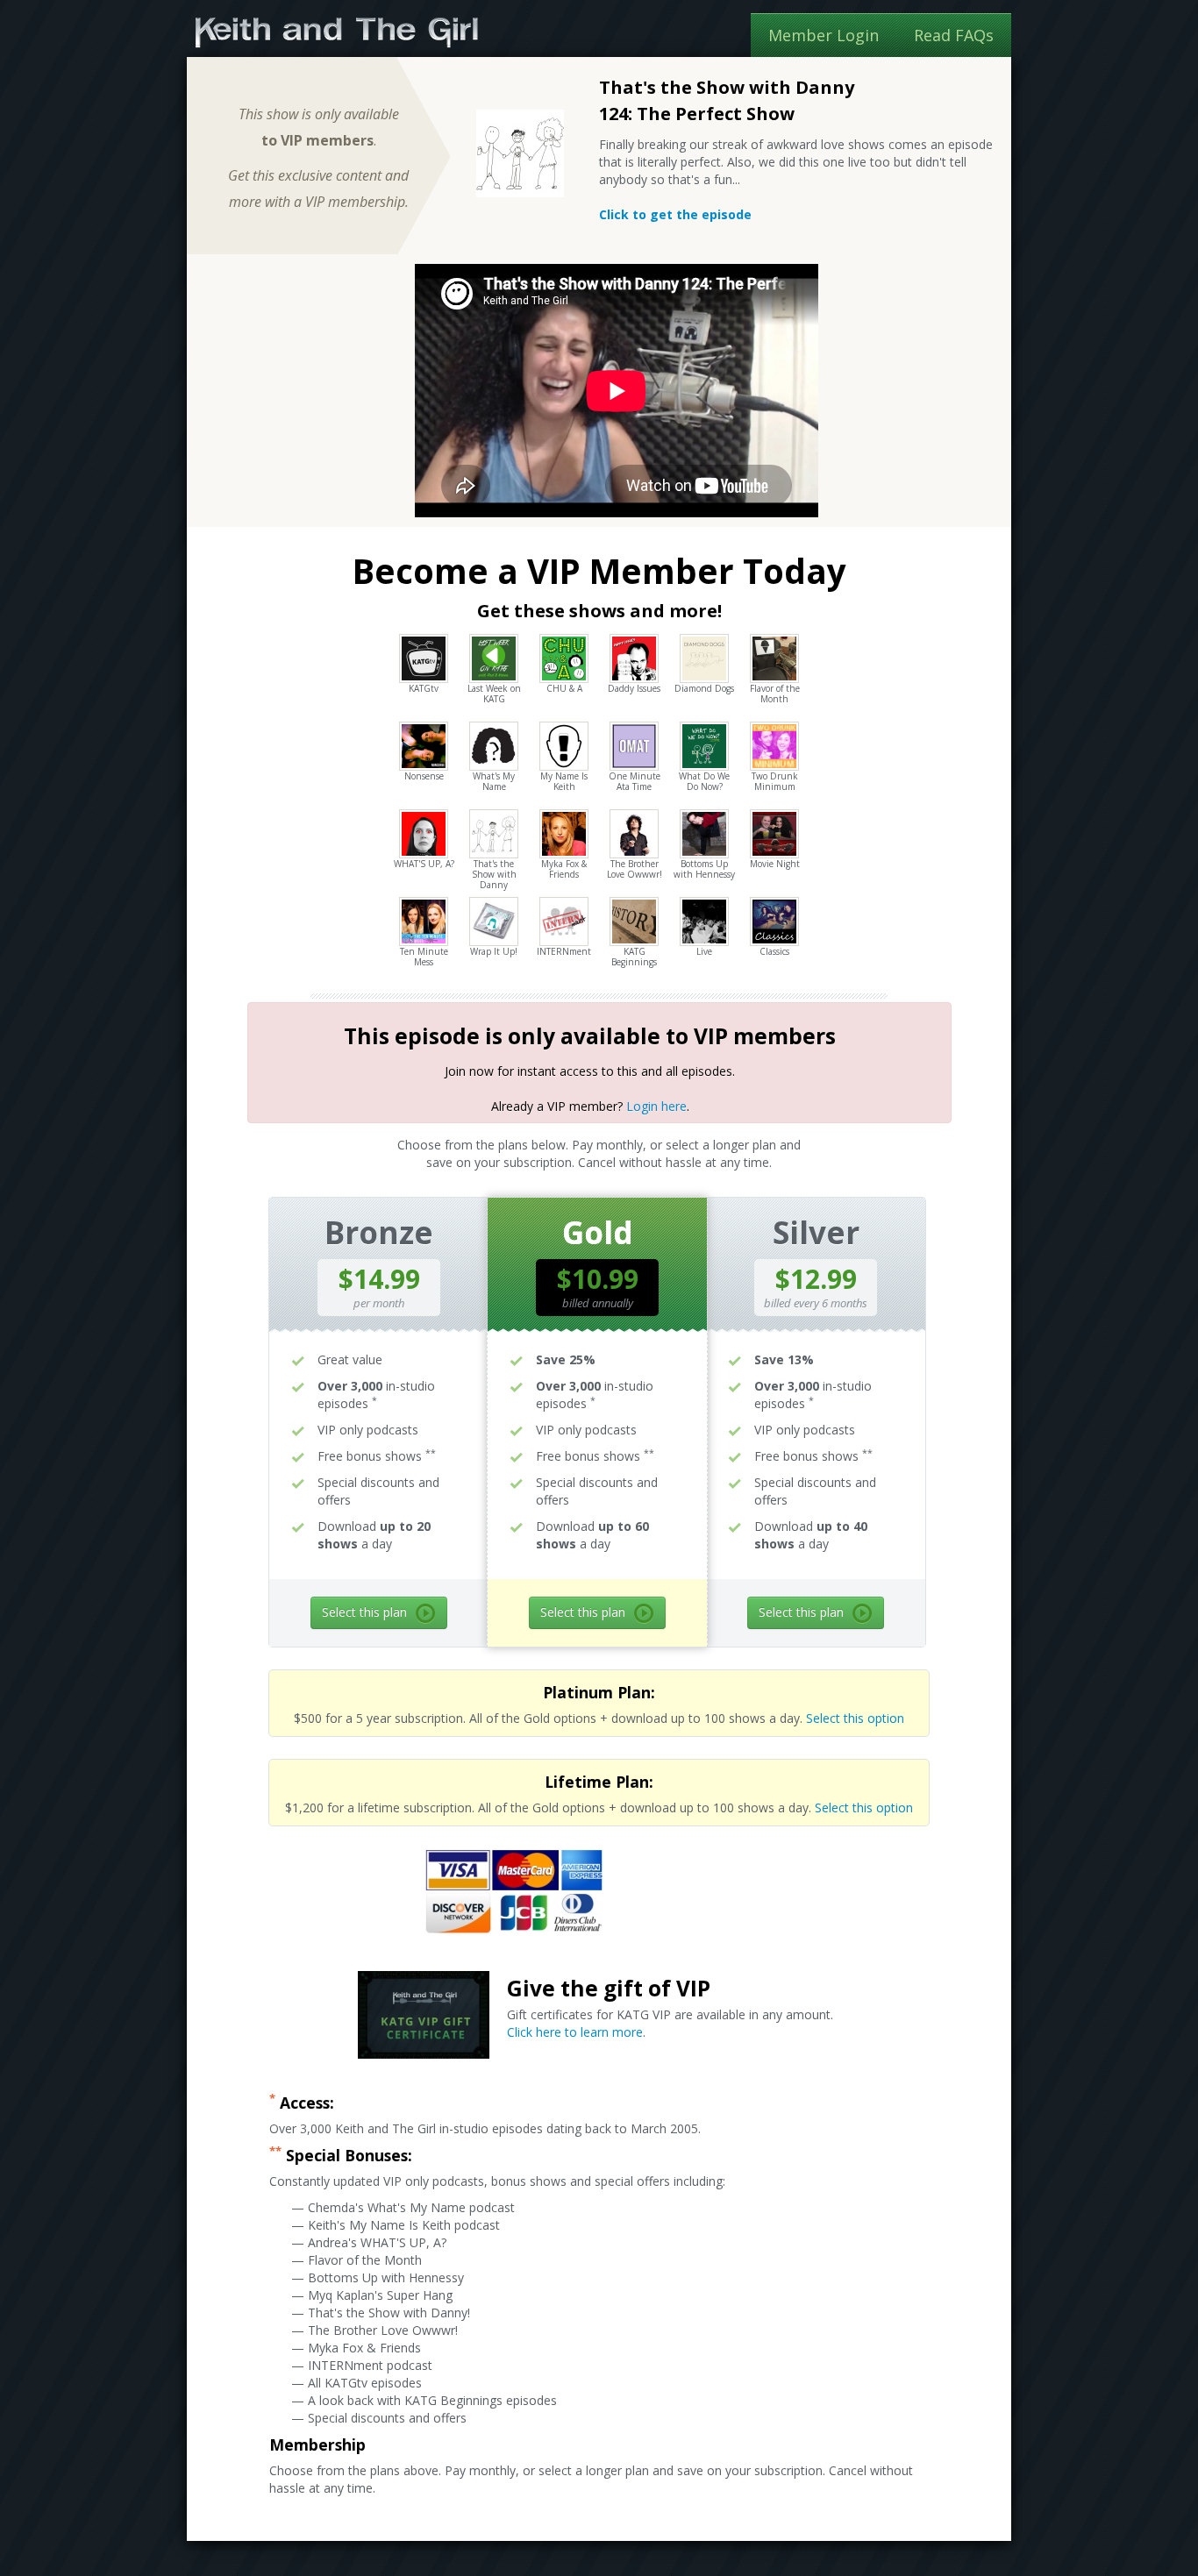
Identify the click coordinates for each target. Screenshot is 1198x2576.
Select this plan (364, 1612)
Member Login (824, 35)
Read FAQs (954, 35)
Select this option (855, 1718)
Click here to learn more (575, 2032)
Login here (656, 1106)
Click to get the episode (675, 214)
